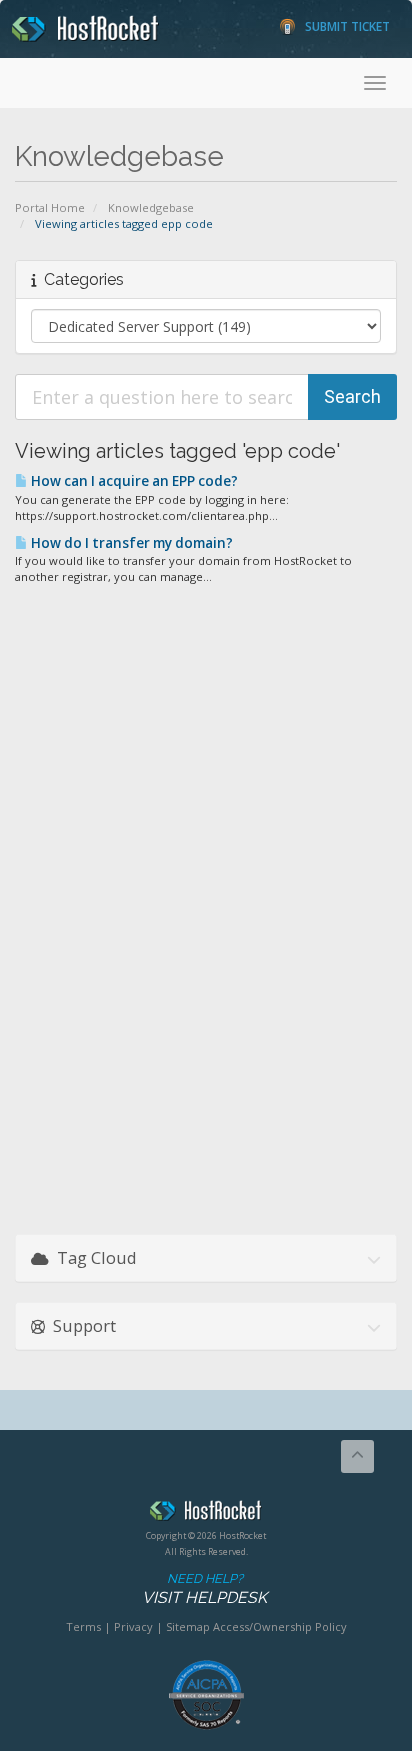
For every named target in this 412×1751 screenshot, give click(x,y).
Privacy (133, 1626)
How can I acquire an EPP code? (133, 481)
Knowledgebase (151, 207)
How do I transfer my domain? (130, 543)
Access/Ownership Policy (280, 1626)
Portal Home (50, 207)
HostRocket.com (206, 1514)
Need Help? (204, 1589)
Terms (83, 1626)
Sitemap (188, 1626)
